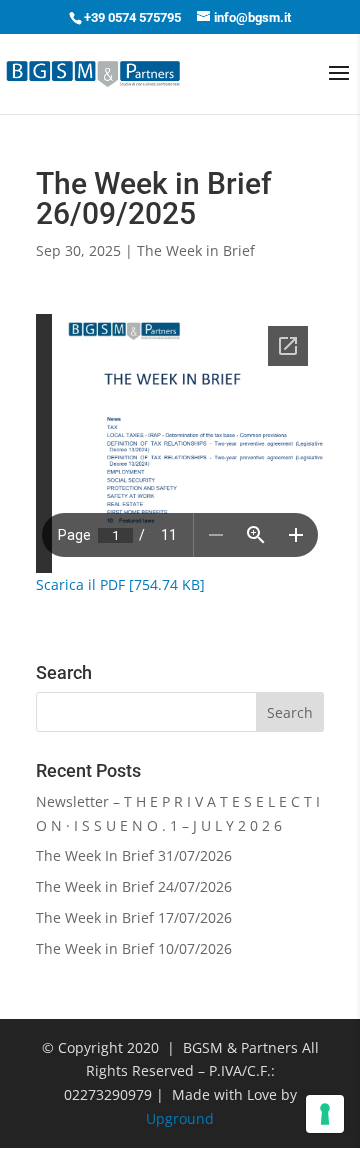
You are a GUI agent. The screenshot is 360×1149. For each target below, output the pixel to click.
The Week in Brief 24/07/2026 (134, 886)
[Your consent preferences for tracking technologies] (325, 1114)
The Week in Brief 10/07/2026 (134, 948)
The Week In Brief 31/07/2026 (134, 855)
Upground (180, 1118)
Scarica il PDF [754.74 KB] (120, 584)
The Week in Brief (196, 250)
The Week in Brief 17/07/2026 (134, 917)
